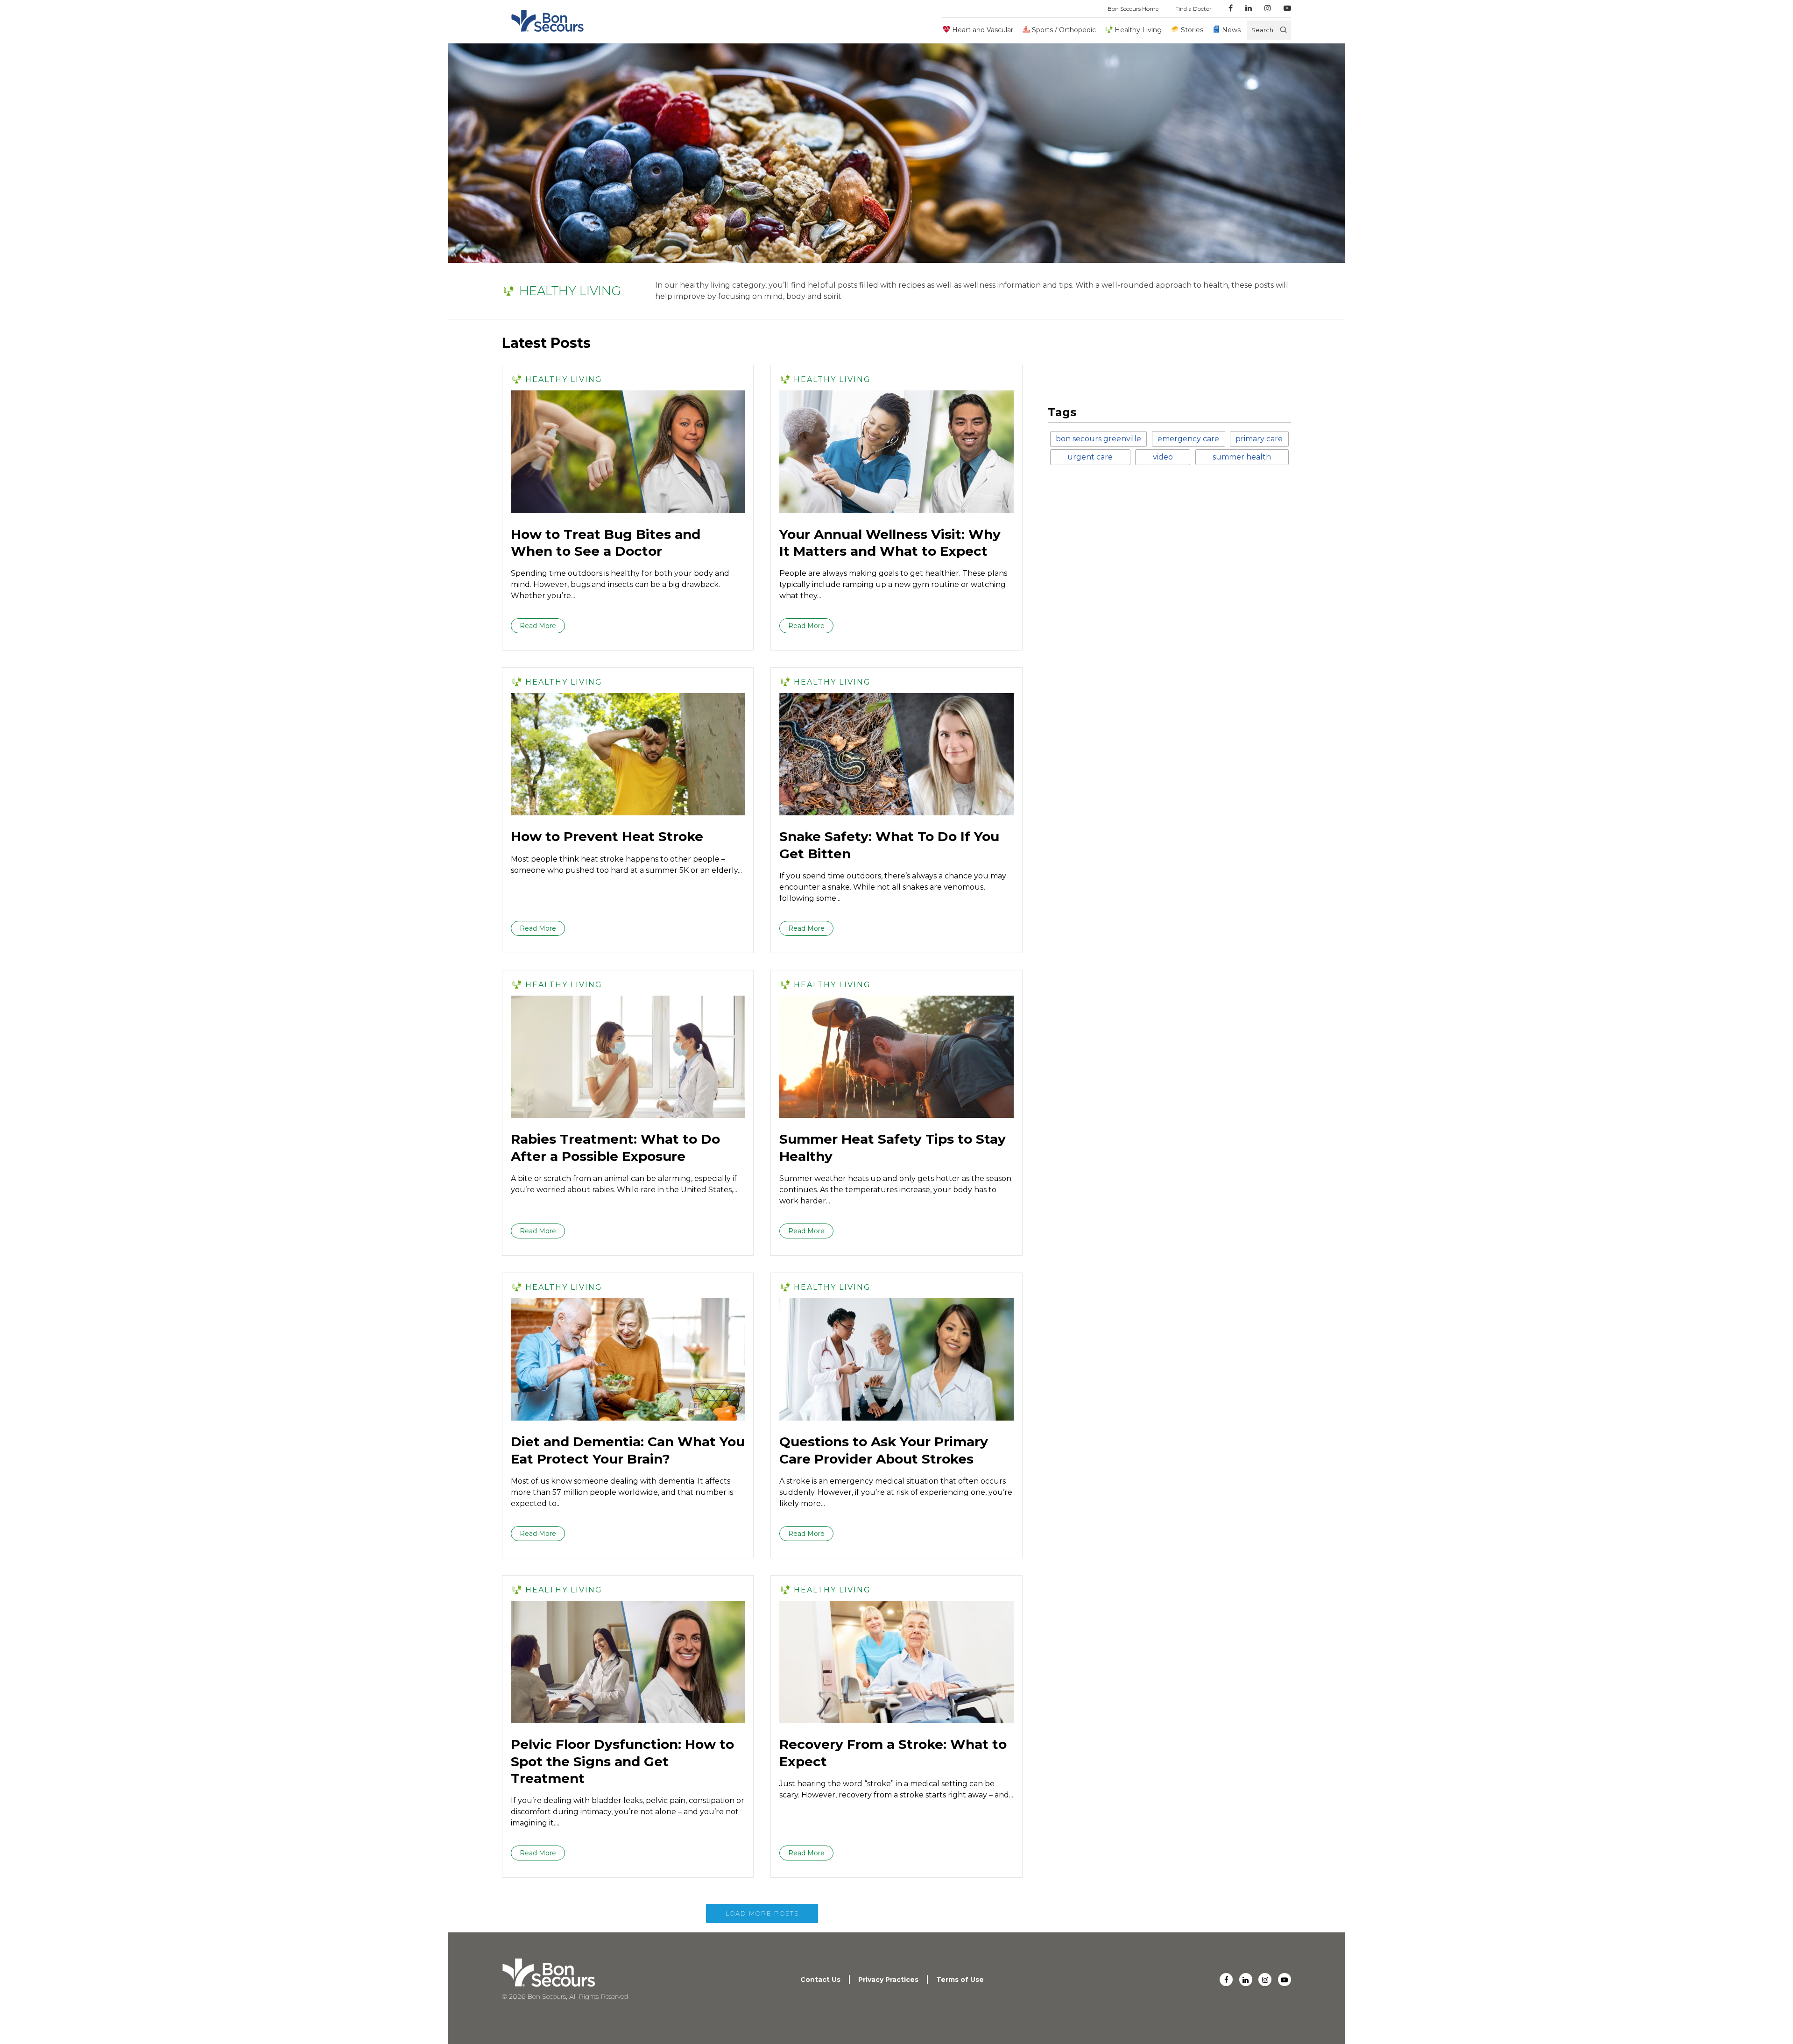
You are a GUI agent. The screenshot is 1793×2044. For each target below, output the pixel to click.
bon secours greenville (1098, 439)
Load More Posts (762, 1913)
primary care (1259, 439)
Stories (1192, 30)
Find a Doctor (1193, 9)
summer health (1242, 457)
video (1163, 457)
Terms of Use (960, 1980)
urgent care (1090, 457)
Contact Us (820, 1980)
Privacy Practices (888, 1980)
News (1231, 30)
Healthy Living (1138, 30)
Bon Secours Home (1133, 9)
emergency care (1188, 439)
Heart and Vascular (983, 30)
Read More (538, 626)
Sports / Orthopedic (1064, 30)
